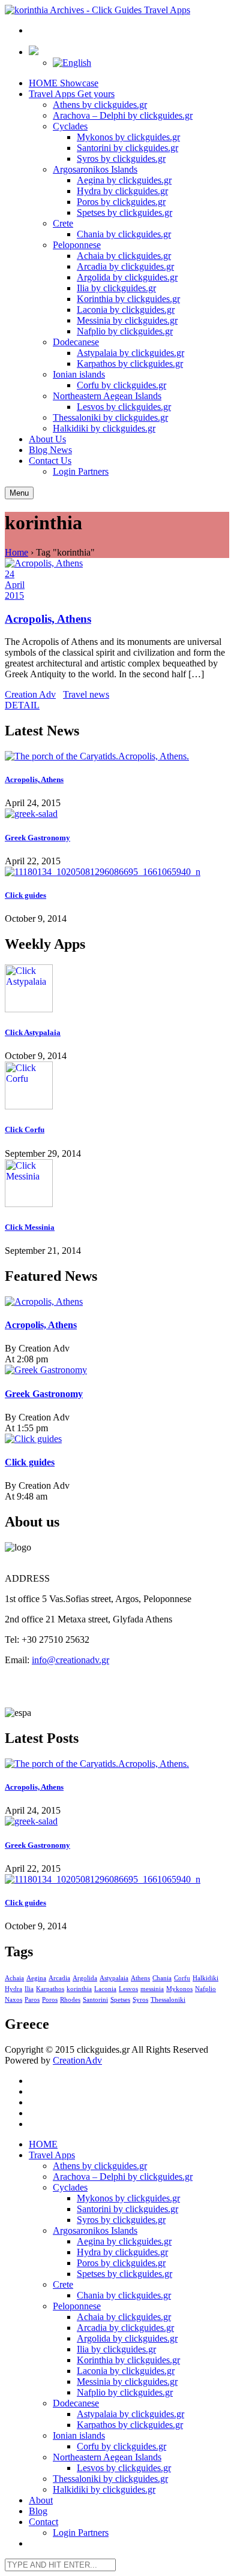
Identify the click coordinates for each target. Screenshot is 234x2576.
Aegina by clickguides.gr (124, 180)
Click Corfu (25, 1129)
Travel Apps (72, 94)
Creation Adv (30, 694)
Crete (63, 223)
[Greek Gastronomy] (117, 814)
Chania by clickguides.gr (124, 234)
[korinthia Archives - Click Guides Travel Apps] (97, 10)
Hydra (13, 1989)
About (47, 439)
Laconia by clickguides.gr (126, 310)
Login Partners (81, 471)
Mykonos (179, 1989)
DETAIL (22, 705)
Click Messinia (30, 1227)
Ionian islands (79, 374)
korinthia (79, 1989)
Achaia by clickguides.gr (124, 256)
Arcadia (59, 1978)
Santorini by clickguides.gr (127, 148)
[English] (72, 63)
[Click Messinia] (117, 1184)
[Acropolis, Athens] (117, 756)
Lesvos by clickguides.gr (124, 407)
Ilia (29, 1989)
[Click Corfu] (117, 1087)
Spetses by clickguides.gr (124, 212)
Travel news (86, 694)
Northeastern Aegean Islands (107, 396)
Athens (140, 1978)
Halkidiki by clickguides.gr (104, 428)
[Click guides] (117, 872)
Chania (162, 1978)
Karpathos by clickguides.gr (130, 364)
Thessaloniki (168, 2000)
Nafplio (205, 1989)
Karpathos (50, 1989)
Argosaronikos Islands (95, 169)
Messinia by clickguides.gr (127, 320)
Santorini (95, 2000)
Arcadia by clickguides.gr (125, 266)
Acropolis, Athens (48, 619)
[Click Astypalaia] (117, 990)
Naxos (13, 2000)
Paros (32, 2000)
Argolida (85, 1978)
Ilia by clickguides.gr (116, 288)
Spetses (120, 2000)
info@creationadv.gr (70, 1660)
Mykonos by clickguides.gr (128, 137)
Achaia (14, 1978)
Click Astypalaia (33, 1032)
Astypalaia (114, 1978)
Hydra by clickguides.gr (122, 191)
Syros (140, 2000)
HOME (64, 83)
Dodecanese (76, 342)
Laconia (105, 1989)
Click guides (25, 895)
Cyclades (70, 126)
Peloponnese (77, 245)
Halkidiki (205, 1978)
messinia (152, 1989)
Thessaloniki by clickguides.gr (110, 417)
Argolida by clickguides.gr (127, 277)
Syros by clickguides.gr (121, 159)
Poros (50, 2000)
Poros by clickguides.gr (121, 202)
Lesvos (128, 1989)
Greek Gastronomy (37, 838)
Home (16, 552)
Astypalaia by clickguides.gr (130, 353)
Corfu (182, 1978)
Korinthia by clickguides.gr (128, 299)
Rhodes (70, 2000)
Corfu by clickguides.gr (121, 385)
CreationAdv (77, 2060)
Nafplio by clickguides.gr (125, 331)
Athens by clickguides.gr (100, 105)
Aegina (36, 1978)
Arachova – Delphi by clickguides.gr (123, 115)
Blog (50, 450)
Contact (50, 461)
